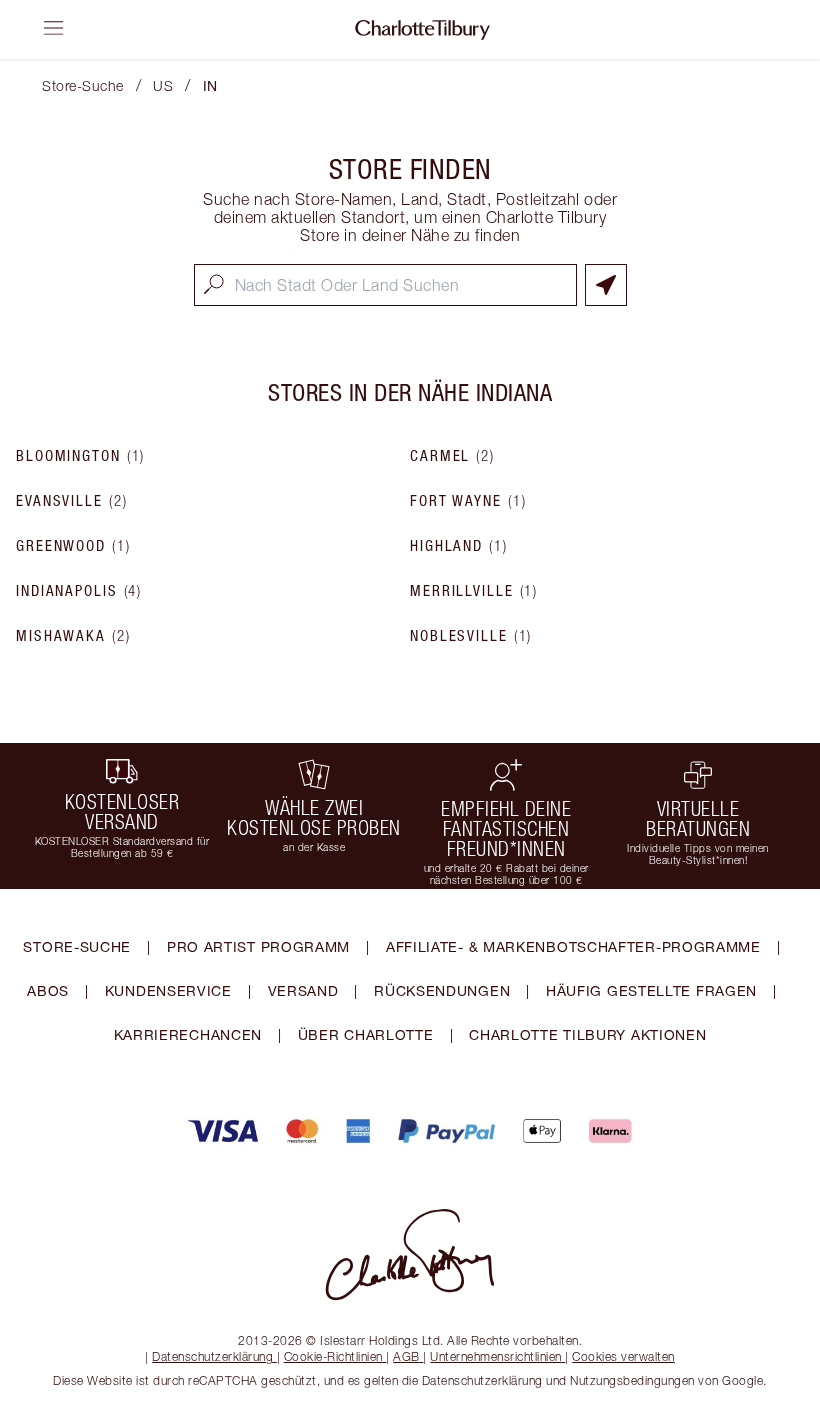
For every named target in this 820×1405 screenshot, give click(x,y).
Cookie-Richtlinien (333, 1356)
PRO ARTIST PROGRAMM (258, 946)
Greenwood (73, 546)
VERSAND (303, 990)
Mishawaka (73, 636)
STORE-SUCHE (77, 946)
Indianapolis (79, 591)
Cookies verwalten (623, 1356)
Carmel (452, 456)
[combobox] (385, 285)
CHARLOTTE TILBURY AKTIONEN (587, 1034)
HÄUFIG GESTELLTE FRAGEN (651, 990)
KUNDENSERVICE (168, 990)
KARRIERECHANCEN (188, 1034)
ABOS (48, 990)
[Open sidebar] (54, 28)
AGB (406, 1356)
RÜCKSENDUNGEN (442, 990)
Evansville (71, 501)
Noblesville (471, 636)
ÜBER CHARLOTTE (366, 1034)
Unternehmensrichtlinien (496, 1356)
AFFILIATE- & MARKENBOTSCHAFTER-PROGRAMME (573, 946)
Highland (459, 546)
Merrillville (474, 591)
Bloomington (80, 456)
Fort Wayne (468, 501)
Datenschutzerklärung (212, 1356)
